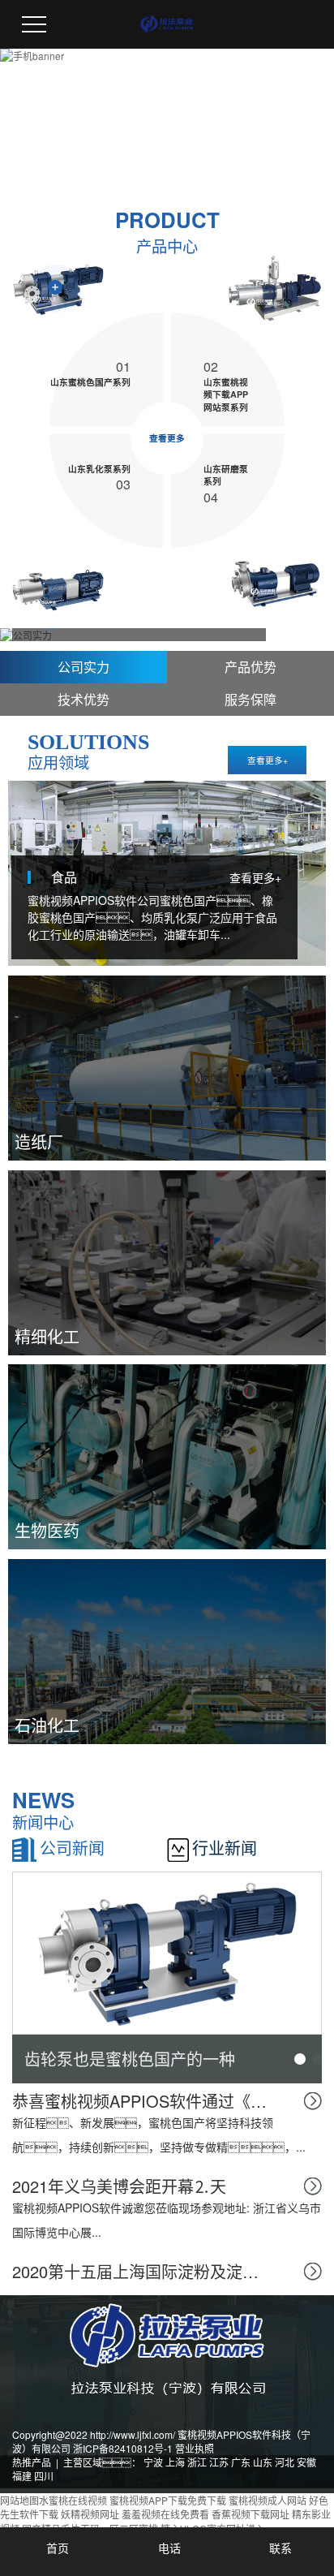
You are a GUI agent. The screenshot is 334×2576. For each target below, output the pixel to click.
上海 (175, 2462)
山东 (263, 2462)
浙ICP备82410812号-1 (123, 2448)
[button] (300, 2059)
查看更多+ (268, 760)
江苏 (219, 2462)
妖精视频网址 (90, 2514)
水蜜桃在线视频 (73, 2500)
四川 (44, 2476)
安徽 (306, 2462)
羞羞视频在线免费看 (165, 2514)
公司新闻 (72, 1848)
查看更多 (167, 438)
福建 (22, 2476)
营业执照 (195, 2448)
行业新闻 (225, 1848)
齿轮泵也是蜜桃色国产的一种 (130, 2059)
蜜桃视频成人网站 (268, 2500)
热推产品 (32, 2462)
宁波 (153, 2462)
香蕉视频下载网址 (250, 2514)
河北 (285, 2462)
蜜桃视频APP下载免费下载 (168, 2500)
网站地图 (19, 2500)
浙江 (197, 2462)
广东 (241, 2462)
